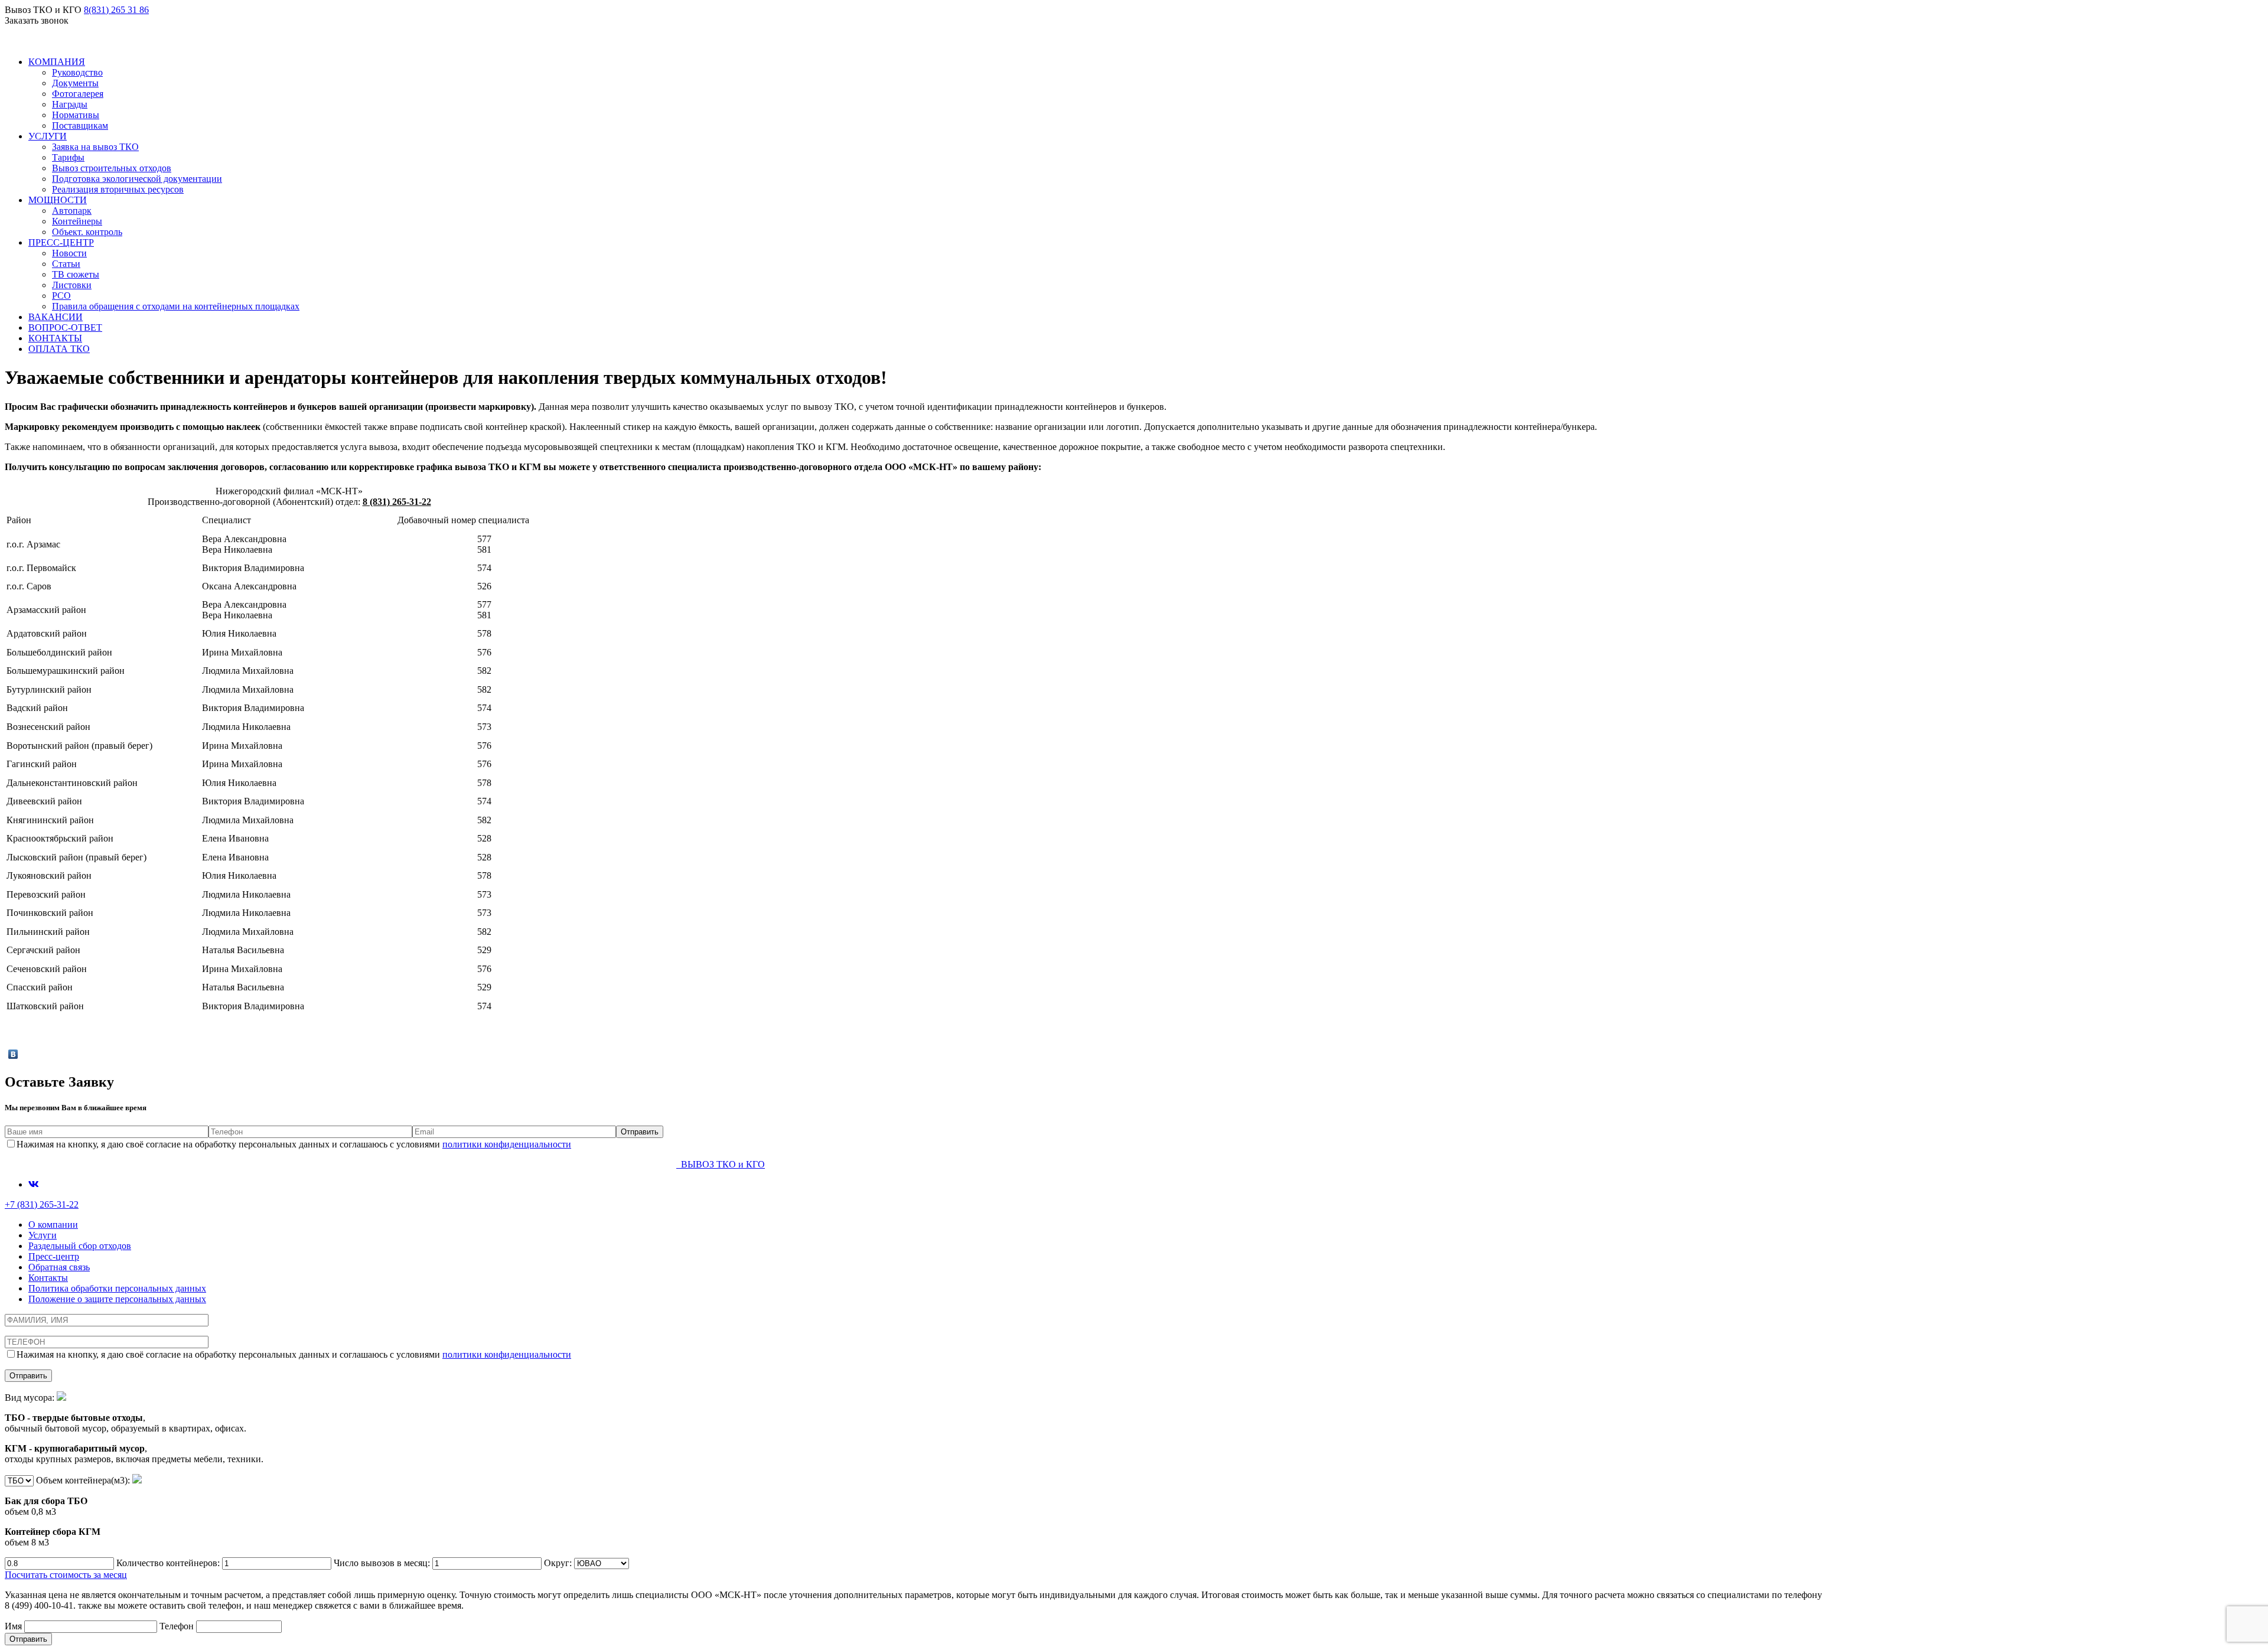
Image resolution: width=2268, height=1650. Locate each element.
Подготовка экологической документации (137, 179)
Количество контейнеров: (169, 1563)
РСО (61, 296)
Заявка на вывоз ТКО (95, 147)
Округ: (559, 1563)
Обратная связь (59, 1267)
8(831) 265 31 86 (116, 10)
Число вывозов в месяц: (383, 1563)
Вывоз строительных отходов (112, 168)
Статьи (66, 264)
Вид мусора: (134, 1428)
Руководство (77, 72)
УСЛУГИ (48, 136)
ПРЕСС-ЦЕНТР (61, 242)
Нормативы (76, 115)
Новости (69, 253)
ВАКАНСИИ (56, 317)
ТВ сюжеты (76, 274)
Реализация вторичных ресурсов (118, 189)
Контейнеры (77, 221)
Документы (75, 83)
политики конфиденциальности (507, 1144)
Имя (14, 1626)
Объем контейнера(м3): (69, 1511)
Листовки (72, 285)
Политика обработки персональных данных (117, 1288)
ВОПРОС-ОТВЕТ (65, 327)
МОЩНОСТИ (58, 200)
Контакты (48, 1278)
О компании (53, 1225)
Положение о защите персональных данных (117, 1299)
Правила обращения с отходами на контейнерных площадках (176, 306)
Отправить (28, 1639)
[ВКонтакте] (13, 1054)
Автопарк (72, 211)
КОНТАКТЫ (55, 338)
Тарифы (68, 157)
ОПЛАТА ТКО (59, 349)
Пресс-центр (54, 1256)
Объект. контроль (87, 232)
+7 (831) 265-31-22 (42, 1204)
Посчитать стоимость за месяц (66, 1575)
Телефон (178, 1626)
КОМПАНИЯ (57, 62)
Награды (70, 104)
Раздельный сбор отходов (80, 1246)
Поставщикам (80, 125)
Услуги (43, 1235)
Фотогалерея (78, 94)
